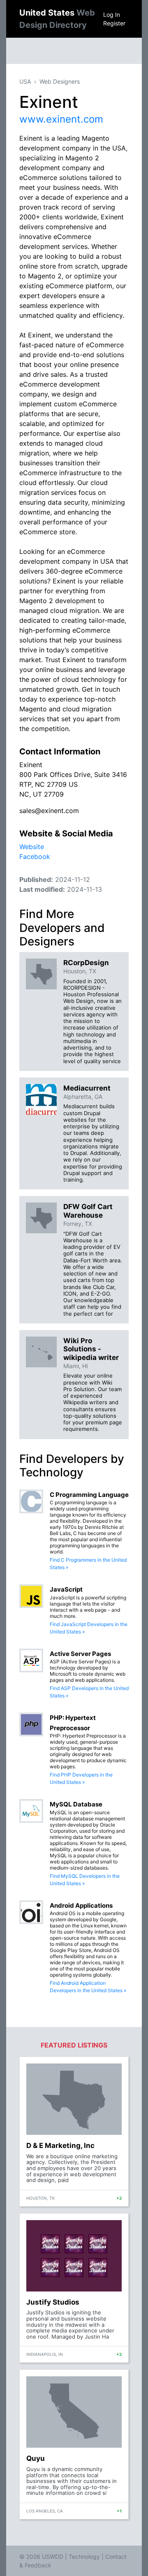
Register (114, 23)
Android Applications (81, 1905)
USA (25, 81)
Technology (84, 2557)
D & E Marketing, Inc (60, 2146)
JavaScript (66, 1589)
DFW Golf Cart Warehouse (88, 1211)
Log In (112, 15)
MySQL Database (76, 1804)
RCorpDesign (86, 963)
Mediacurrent (87, 1088)
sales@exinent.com (49, 811)
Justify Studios (53, 2302)
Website (32, 847)
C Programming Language (89, 1495)
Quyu (36, 2458)
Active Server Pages (80, 1654)
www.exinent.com (61, 119)
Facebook (35, 856)
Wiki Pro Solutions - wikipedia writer (91, 1349)
